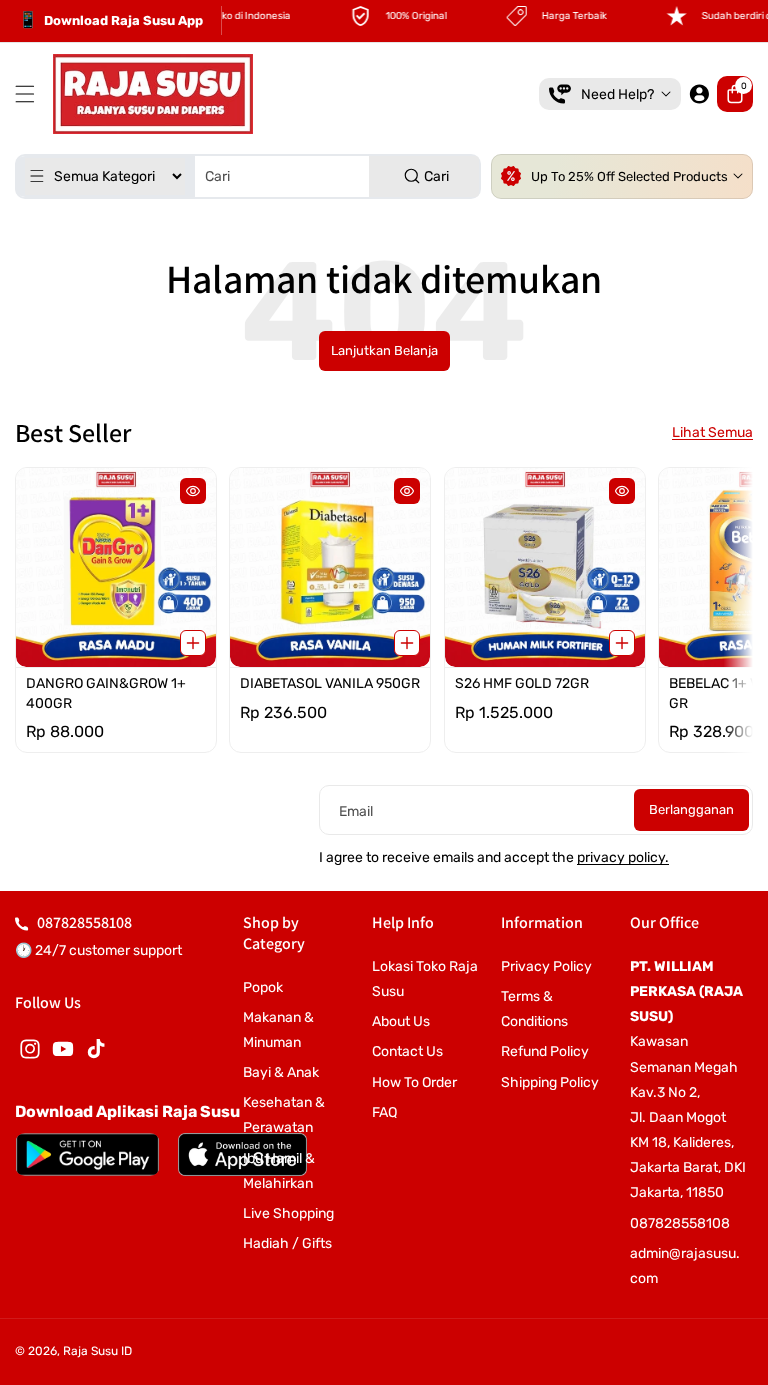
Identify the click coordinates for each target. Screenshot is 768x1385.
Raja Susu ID (97, 1351)
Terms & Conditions (534, 1009)
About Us (401, 1021)
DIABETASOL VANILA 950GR (330, 684)
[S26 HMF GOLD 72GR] (545, 567)
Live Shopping (288, 1213)
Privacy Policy (546, 966)
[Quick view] (193, 491)
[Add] (193, 644)
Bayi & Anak (281, 1072)
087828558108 (84, 922)
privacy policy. (623, 857)
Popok (263, 987)
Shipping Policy (550, 1082)
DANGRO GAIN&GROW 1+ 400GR (106, 694)
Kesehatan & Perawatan (284, 1115)
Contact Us (407, 1051)
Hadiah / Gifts (287, 1243)
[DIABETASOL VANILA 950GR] (330, 567)
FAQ (384, 1112)
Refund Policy (545, 1051)
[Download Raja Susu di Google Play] (87, 1154)
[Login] (699, 94)
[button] (30, 94)
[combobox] (248, 176)
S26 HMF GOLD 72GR (522, 684)
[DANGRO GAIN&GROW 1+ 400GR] (116, 567)
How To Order (414, 1082)
